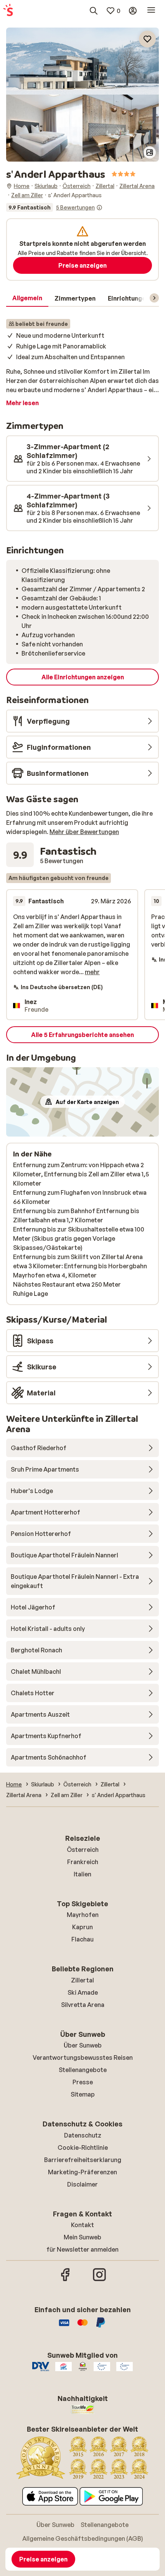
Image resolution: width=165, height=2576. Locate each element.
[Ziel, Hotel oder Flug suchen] (94, 11)
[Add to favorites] (147, 39)
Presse (83, 2082)
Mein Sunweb (82, 2237)
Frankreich (83, 1862)
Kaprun (82, 1927)
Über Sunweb (83, 2045)
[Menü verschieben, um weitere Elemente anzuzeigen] (154, 298)
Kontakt (82, 2225)
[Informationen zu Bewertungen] (99, 208)
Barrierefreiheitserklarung (83, 2160)
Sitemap (83, 2094)
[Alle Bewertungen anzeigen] (54, 208)
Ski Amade (83, 1992)
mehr (92, 972)
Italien (82, 1874)
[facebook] (66, 2280)
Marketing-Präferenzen (82, 2172)
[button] (82, 61)
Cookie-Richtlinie (83, 2147)
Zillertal (82, 1980)
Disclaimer (82, 2184)
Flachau (82, 1939)
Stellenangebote (83, 2070)
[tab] (27, 298)
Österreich (83, 1850)
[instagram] (99, 2280)
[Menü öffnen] (151, 11)
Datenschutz (83, 2135)
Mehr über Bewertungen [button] (84, 832)
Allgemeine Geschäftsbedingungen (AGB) (83, 2538)
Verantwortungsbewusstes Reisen (83, 2058)
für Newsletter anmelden (82, 2249)
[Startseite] (8, 11)
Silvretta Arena (83, 2005)
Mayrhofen (83, 1915)
